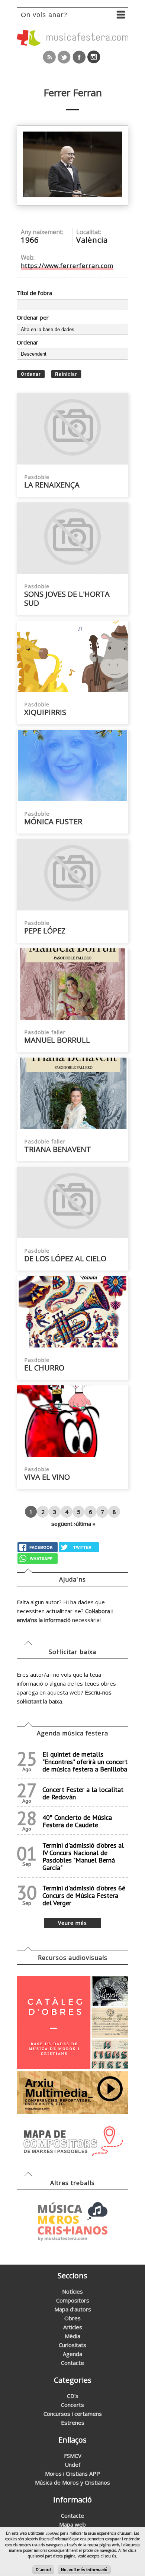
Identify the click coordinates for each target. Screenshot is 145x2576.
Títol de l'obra (34, 293)
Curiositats (72, 2345)
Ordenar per (33, 317)
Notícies (72, 2291)
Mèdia (72, 2336)
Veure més (72, 1923)
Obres (72, 2318)
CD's (73, 2396)
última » (86, 1524)
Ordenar (28, 342)
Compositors (73, 2300)
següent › (64, 1524)
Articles (73, 2327)
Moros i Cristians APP (72, 2473)
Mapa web (72, 2524)
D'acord (43, 2570)
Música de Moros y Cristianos (72, 2482)
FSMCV (73, 2456)
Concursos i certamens (73, 2414)
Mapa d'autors (73, 2309)
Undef (72, 2465)
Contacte (72, 2363)
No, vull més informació (84, 2570)
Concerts (72, 2405)
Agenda (72, 2354)
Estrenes (73, 2423)
